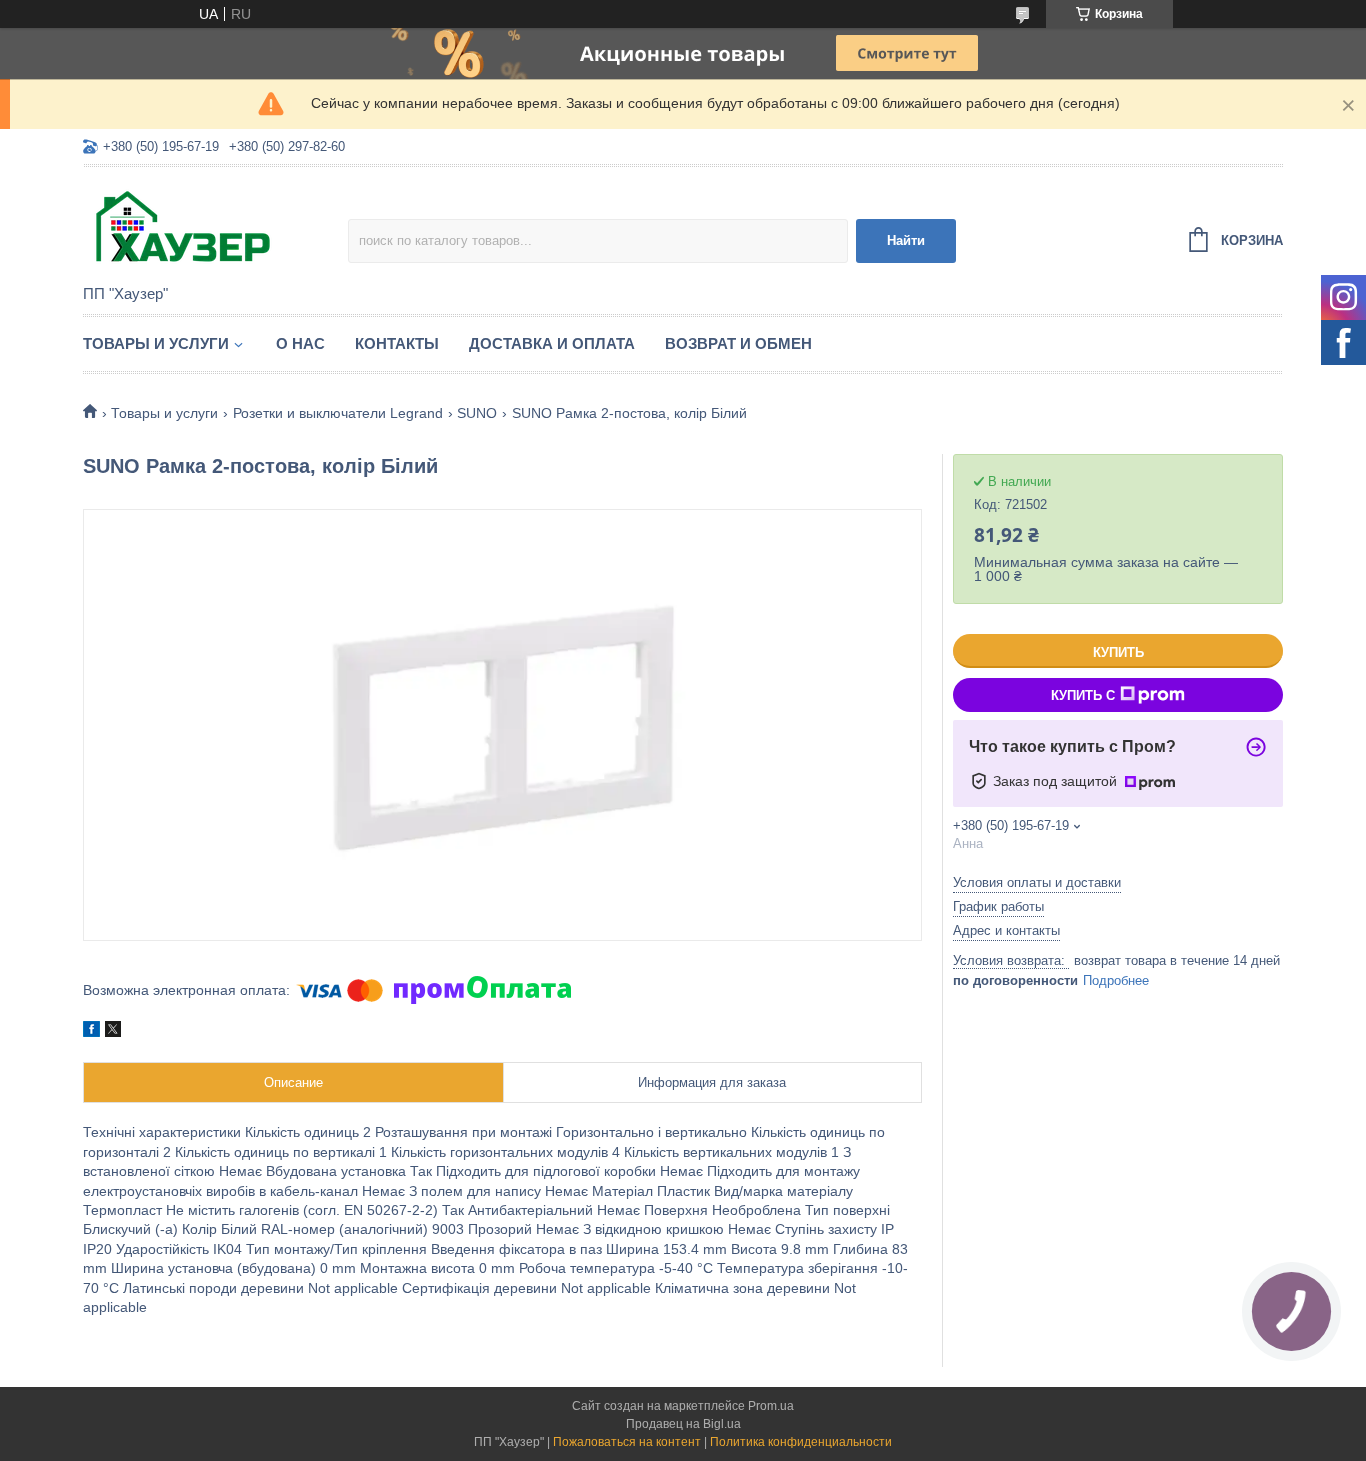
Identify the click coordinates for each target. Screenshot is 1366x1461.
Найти (906, 240)
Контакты (397, 343)
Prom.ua (771, 1406)
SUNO (477, 413)
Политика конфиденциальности (801, 1442)
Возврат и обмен (738, 343)
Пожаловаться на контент (627, 1442)
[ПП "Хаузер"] (215, 227)
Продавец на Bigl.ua (683, 1424)
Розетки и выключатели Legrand (338, 413)
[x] (113, 1032)
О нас (300, 343)
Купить (1118, 652)
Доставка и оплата (552, 343)
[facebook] (91, 1032)
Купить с (1083, 695)
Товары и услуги (156, 343)
